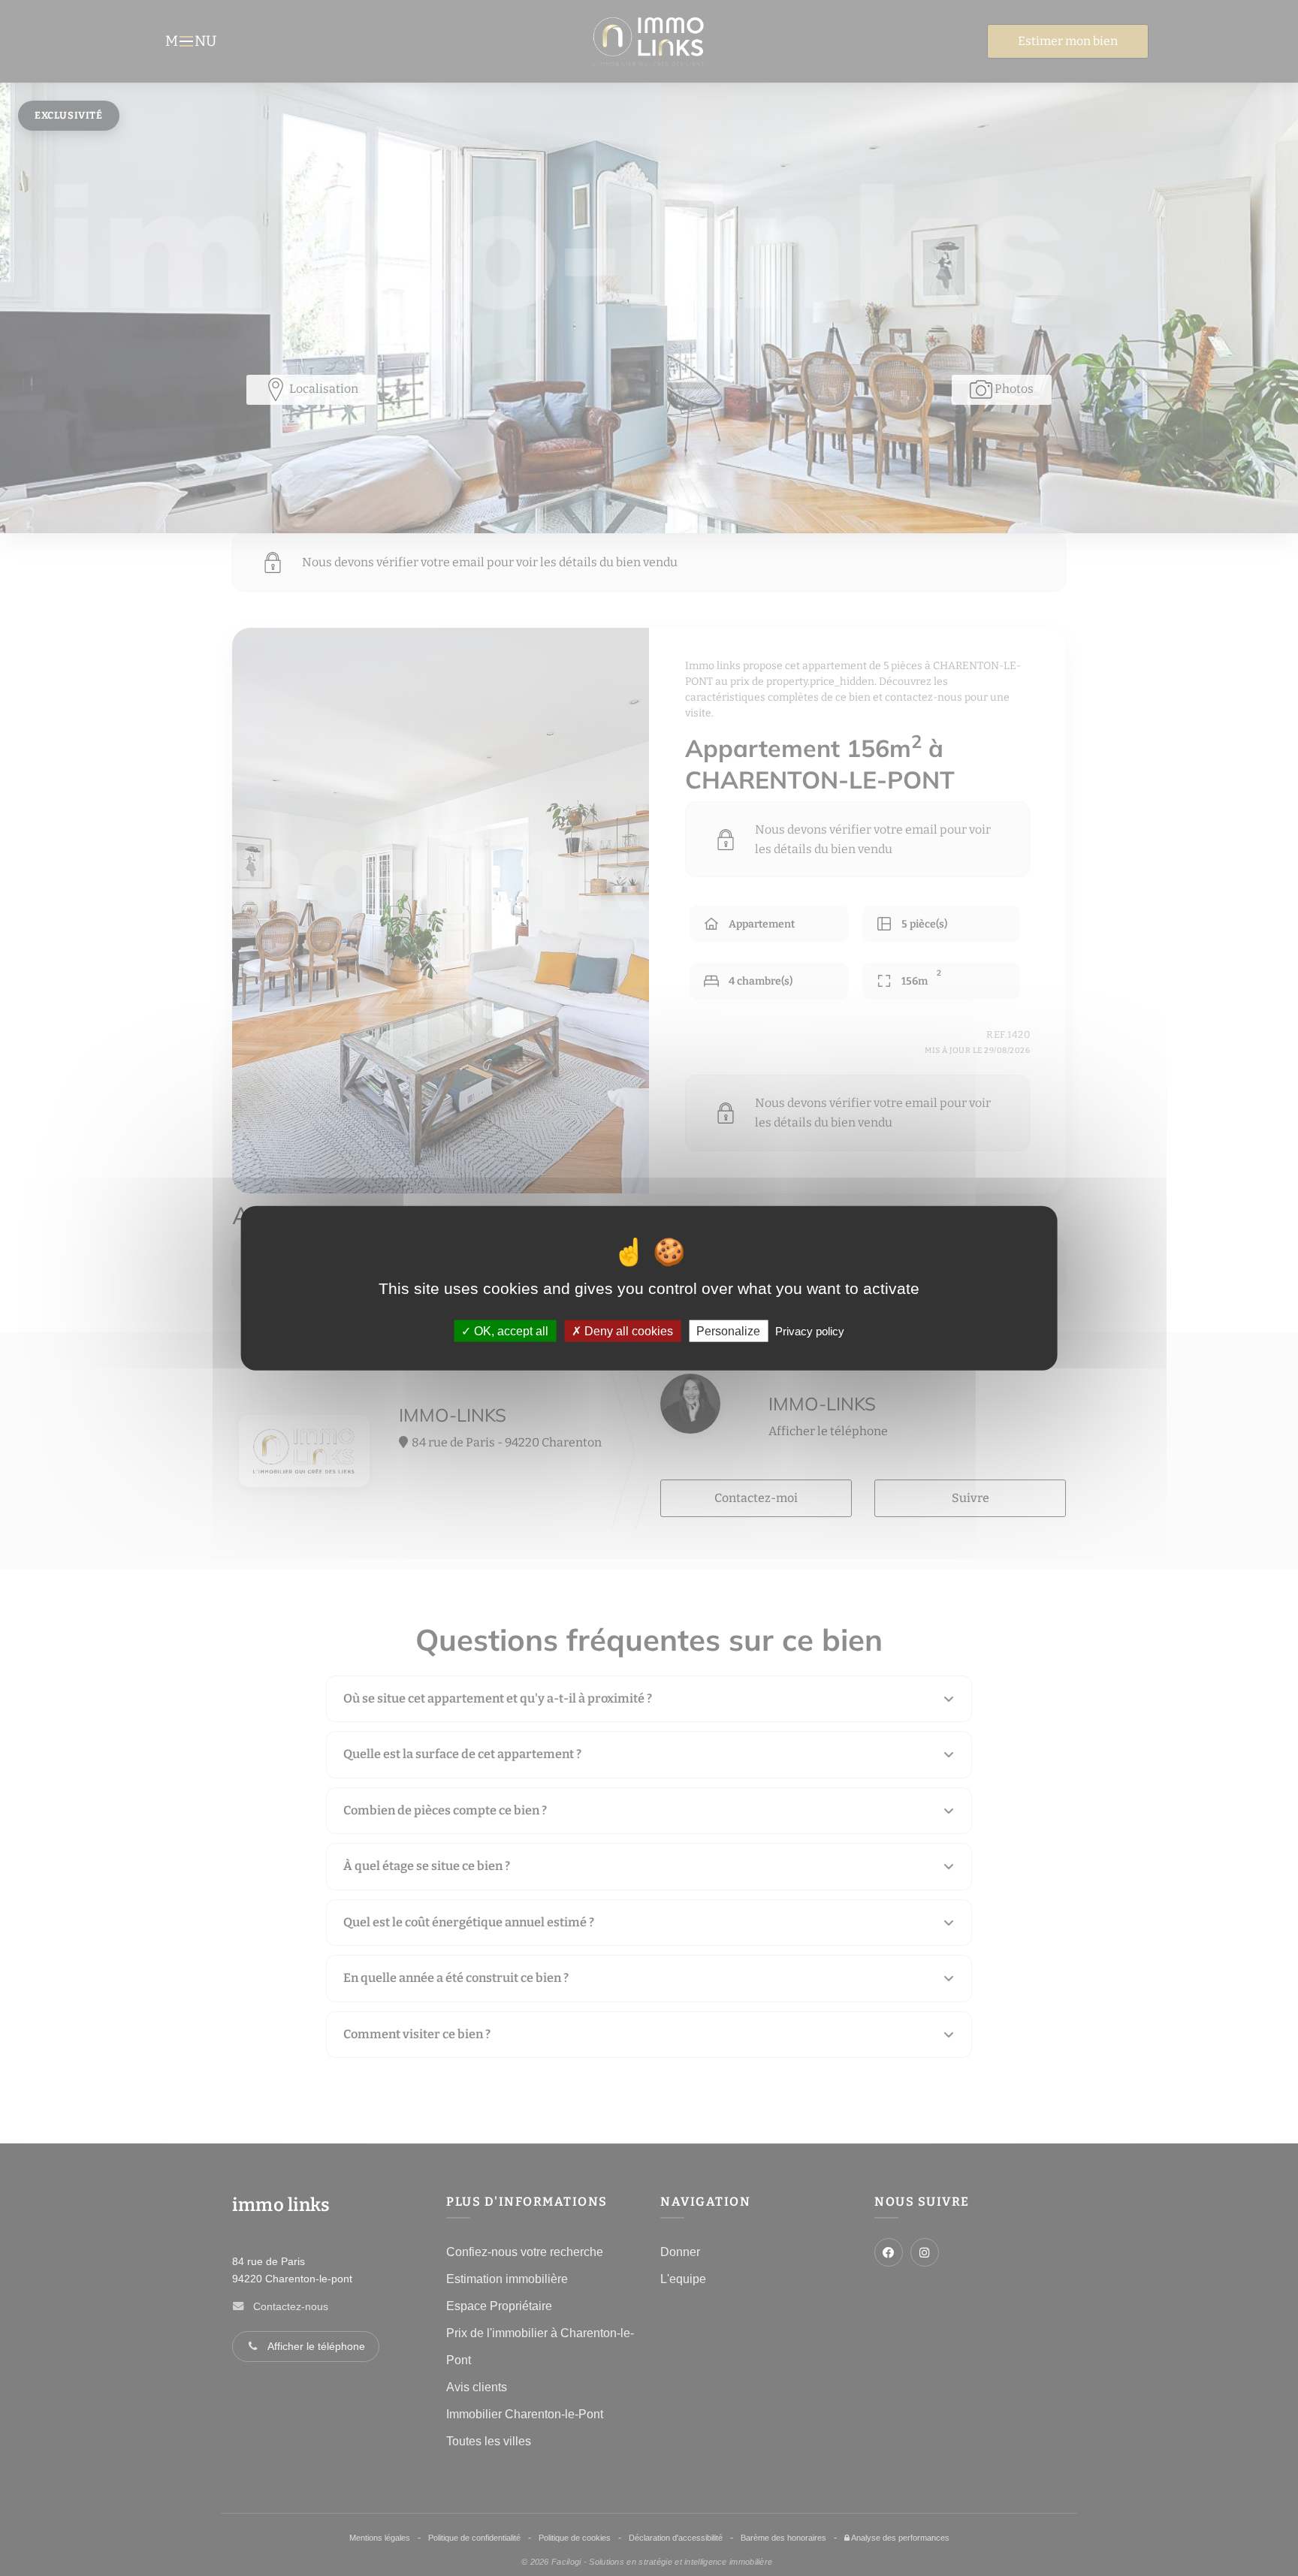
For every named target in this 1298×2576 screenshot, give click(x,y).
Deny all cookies (627, 1330)
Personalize (728, 1330)
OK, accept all (510, 1330)
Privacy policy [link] (810, 1330)
